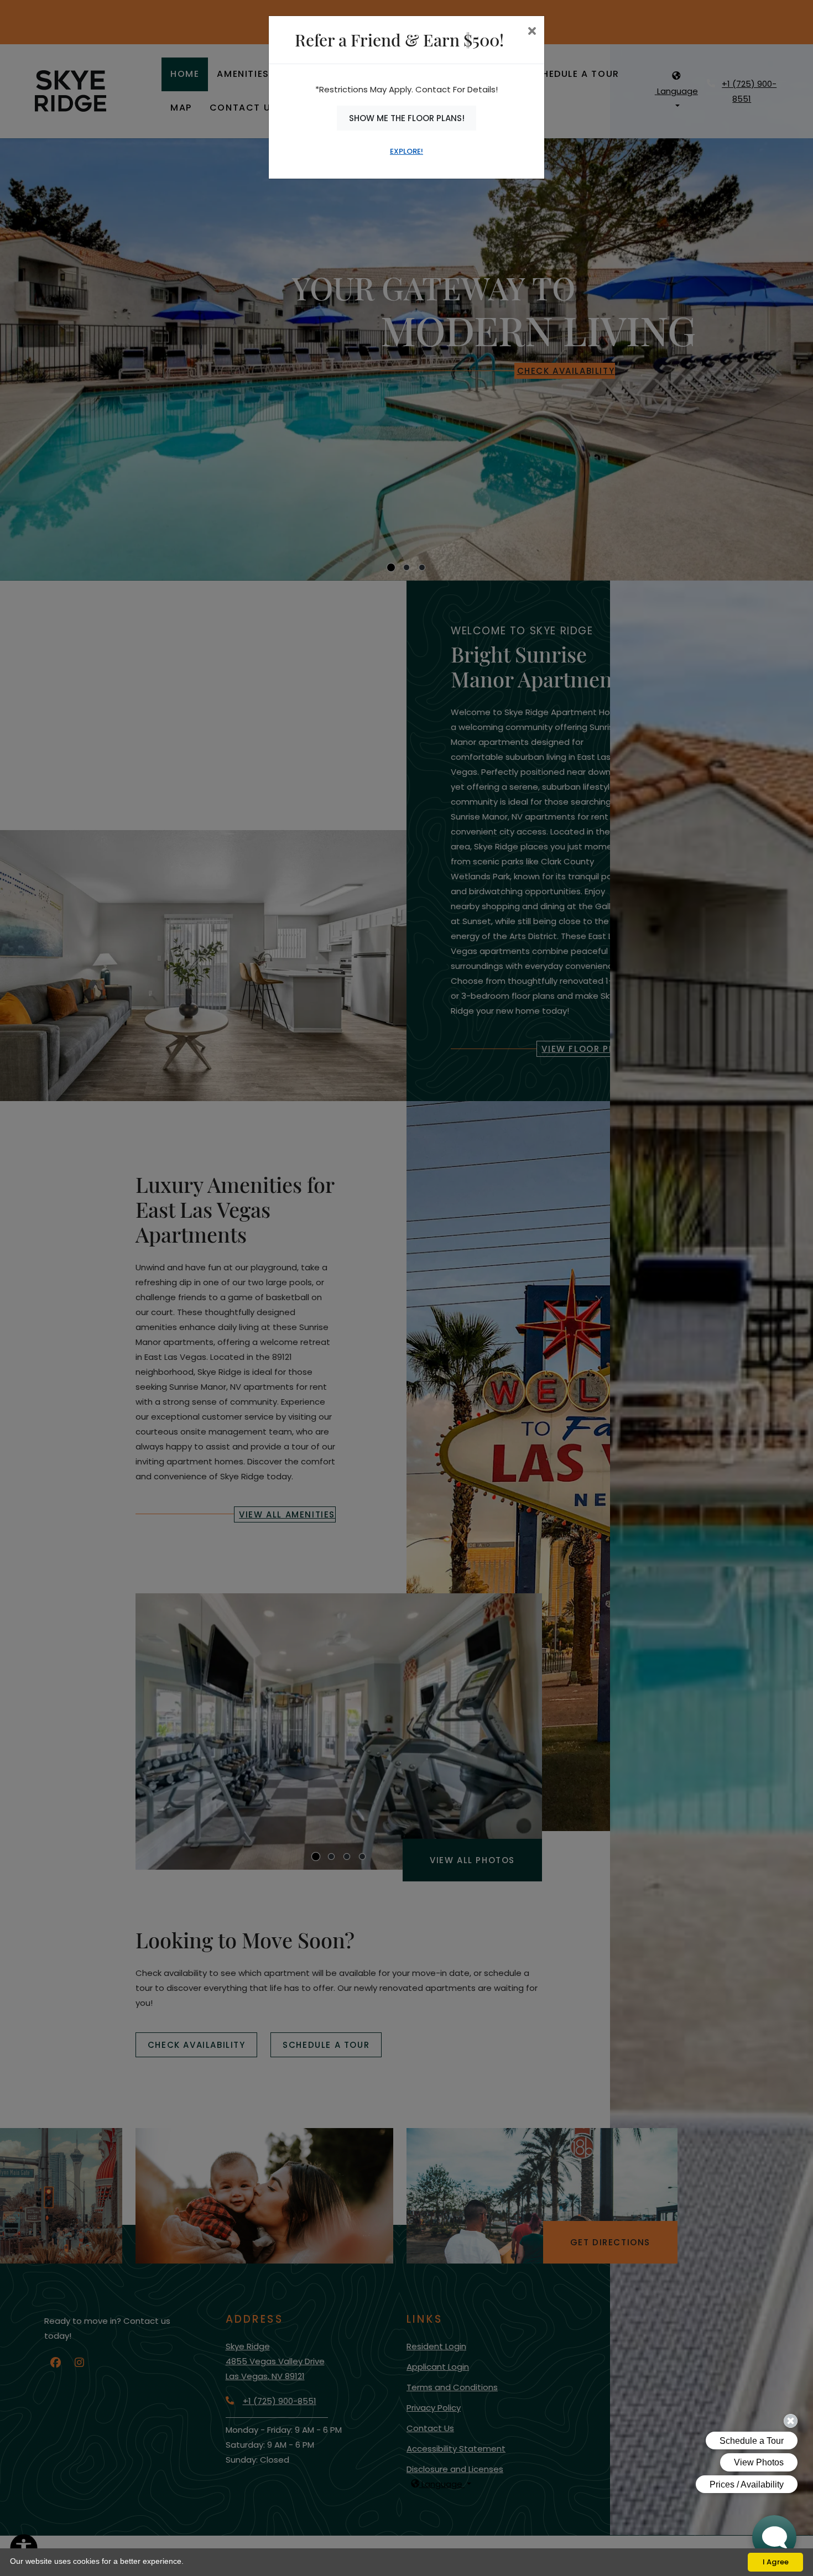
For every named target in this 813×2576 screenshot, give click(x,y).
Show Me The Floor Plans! (407, 118)
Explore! (406, 151)
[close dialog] (532, 32)
